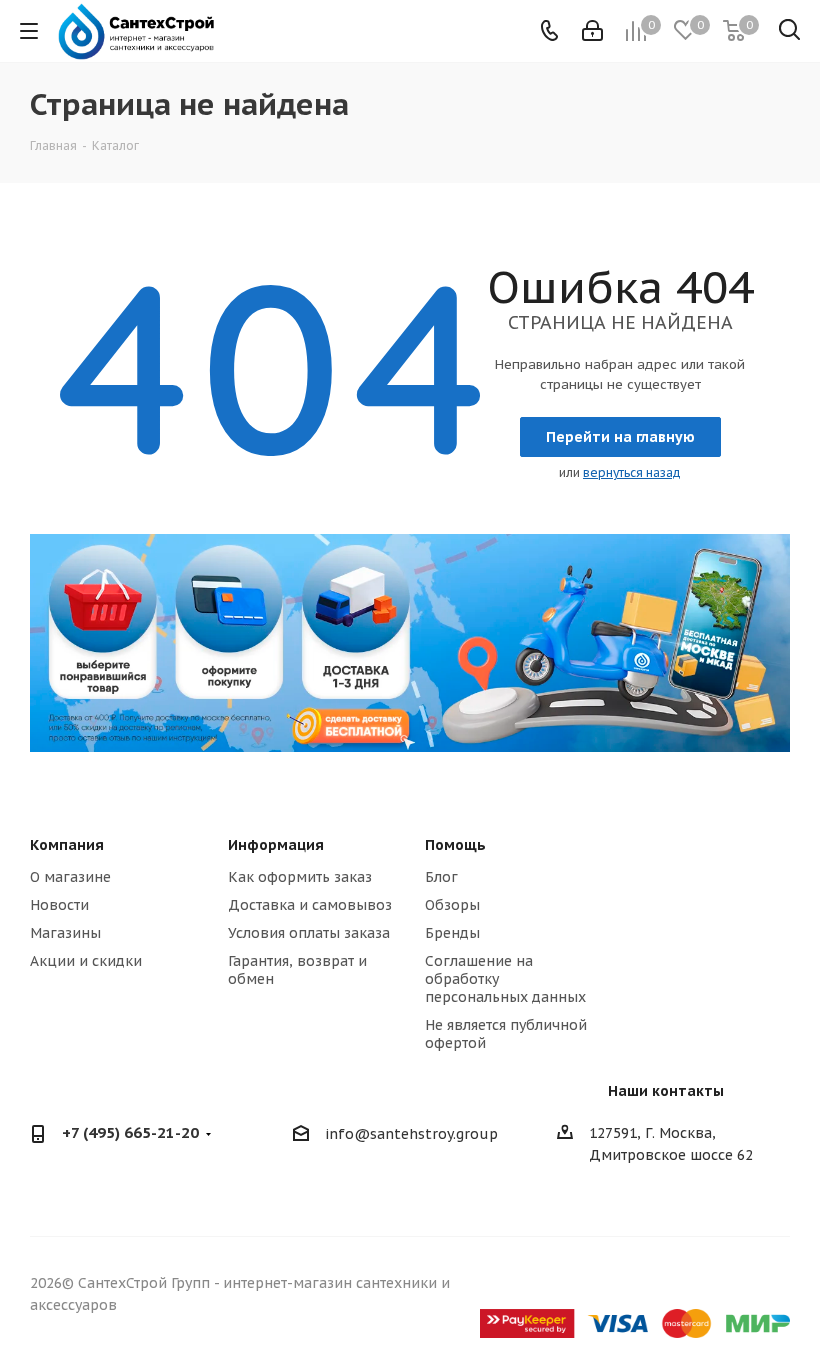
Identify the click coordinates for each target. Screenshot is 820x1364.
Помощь (455, 845)
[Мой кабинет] (592, 31)
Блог (441, 877)
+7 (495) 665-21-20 (130, 1132)
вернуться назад (632, 472)
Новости (59, 905)
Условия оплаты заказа (309, 933)
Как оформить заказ (300, 877)
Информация (276, 845)
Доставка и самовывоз (310, 905)
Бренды (452, 933)
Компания (67, 845)
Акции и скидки (86, 961)
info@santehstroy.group (411, 1135)
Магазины (65, 933)
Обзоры (452, 905)
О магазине (70, 877)
